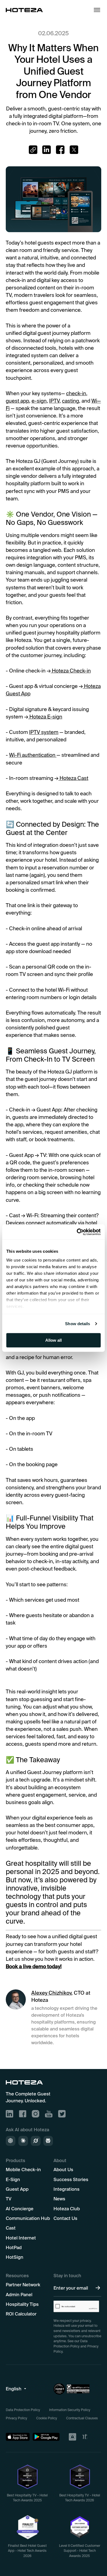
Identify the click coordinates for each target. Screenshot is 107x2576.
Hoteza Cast (73, 778)
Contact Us (65, 2218)
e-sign (39, 401)
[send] (98, 2288)
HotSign (15, 2257)
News (59, 2199)
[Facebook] (23, 2114)
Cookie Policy (47, 2418)
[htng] (90, 2437)
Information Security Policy (70, 2410)
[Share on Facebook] (60, 150)
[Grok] (36, 2141)
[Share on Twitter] (74, 150)
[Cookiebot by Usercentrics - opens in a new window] (77, 1232)
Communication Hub (28, 2218)
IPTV (54, 401)
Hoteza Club (67, 2208)
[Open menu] (97, 10)
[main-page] (24, 10)
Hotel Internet (21, 2238)
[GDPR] (72, 2437)
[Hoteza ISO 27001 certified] (77, 2389)
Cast (11, 2228)
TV (9, 2199)
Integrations (67, 2189)
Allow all (54, 1340)
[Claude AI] (23, 2141)
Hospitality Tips (22, 2304)
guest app (17, 401)
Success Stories (71, 2179)
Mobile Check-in (23, 2169)
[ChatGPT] (11, 2141)
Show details (78, 1324)
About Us (63, 2169)
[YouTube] (49, 2114)
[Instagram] (36, 2114)
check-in (76, 393)
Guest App (17, 2189)
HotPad (14, 2247)
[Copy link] (33, 150)
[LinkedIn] (9, 2114)
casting (71, 401)
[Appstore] (18, 2437)
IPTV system (44, 732)
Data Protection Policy (23, 2410)
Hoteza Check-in (71, 671)
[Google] (46, 2437)
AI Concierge (20, 2208)
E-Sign (13, 2179)
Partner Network (23, 2284)
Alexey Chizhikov (51, 1993)
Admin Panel (19, 2294)
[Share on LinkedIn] (47, 150)
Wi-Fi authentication (33, 755)
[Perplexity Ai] (48, 2141)
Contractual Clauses (82, 2418)
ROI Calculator (21, 2314)
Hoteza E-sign (45, 717)
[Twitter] (62, 2114)
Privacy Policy (16, 2418)
